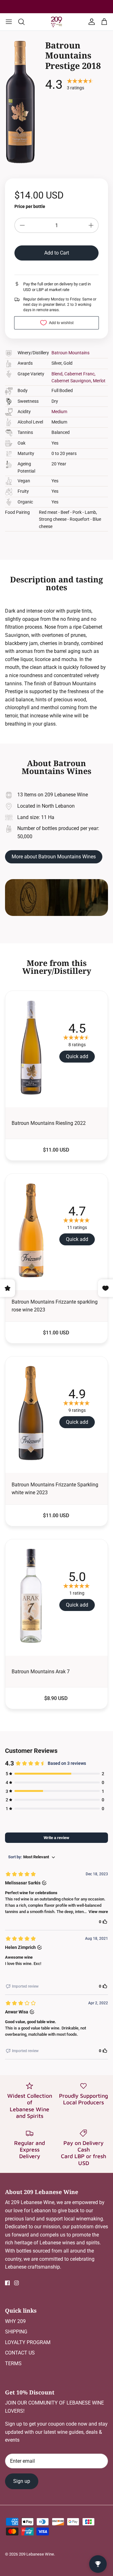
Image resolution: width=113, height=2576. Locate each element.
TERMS (13, 2363)
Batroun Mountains (70, 353)
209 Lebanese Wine (36, 2554)
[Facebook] (7, 2283)
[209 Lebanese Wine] (56, 22)
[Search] (24, 22)
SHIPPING (16, 2332)
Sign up (22, 2481)
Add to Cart (57, 253)
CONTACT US (20, 2353)
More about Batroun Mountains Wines (54, 857)
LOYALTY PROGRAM (28, 2342)
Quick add (77, 1056)
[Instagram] (16, 2283)
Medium (59, 412)
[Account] (90, 22)
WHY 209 (15, 2321)
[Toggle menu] (9, 22)
